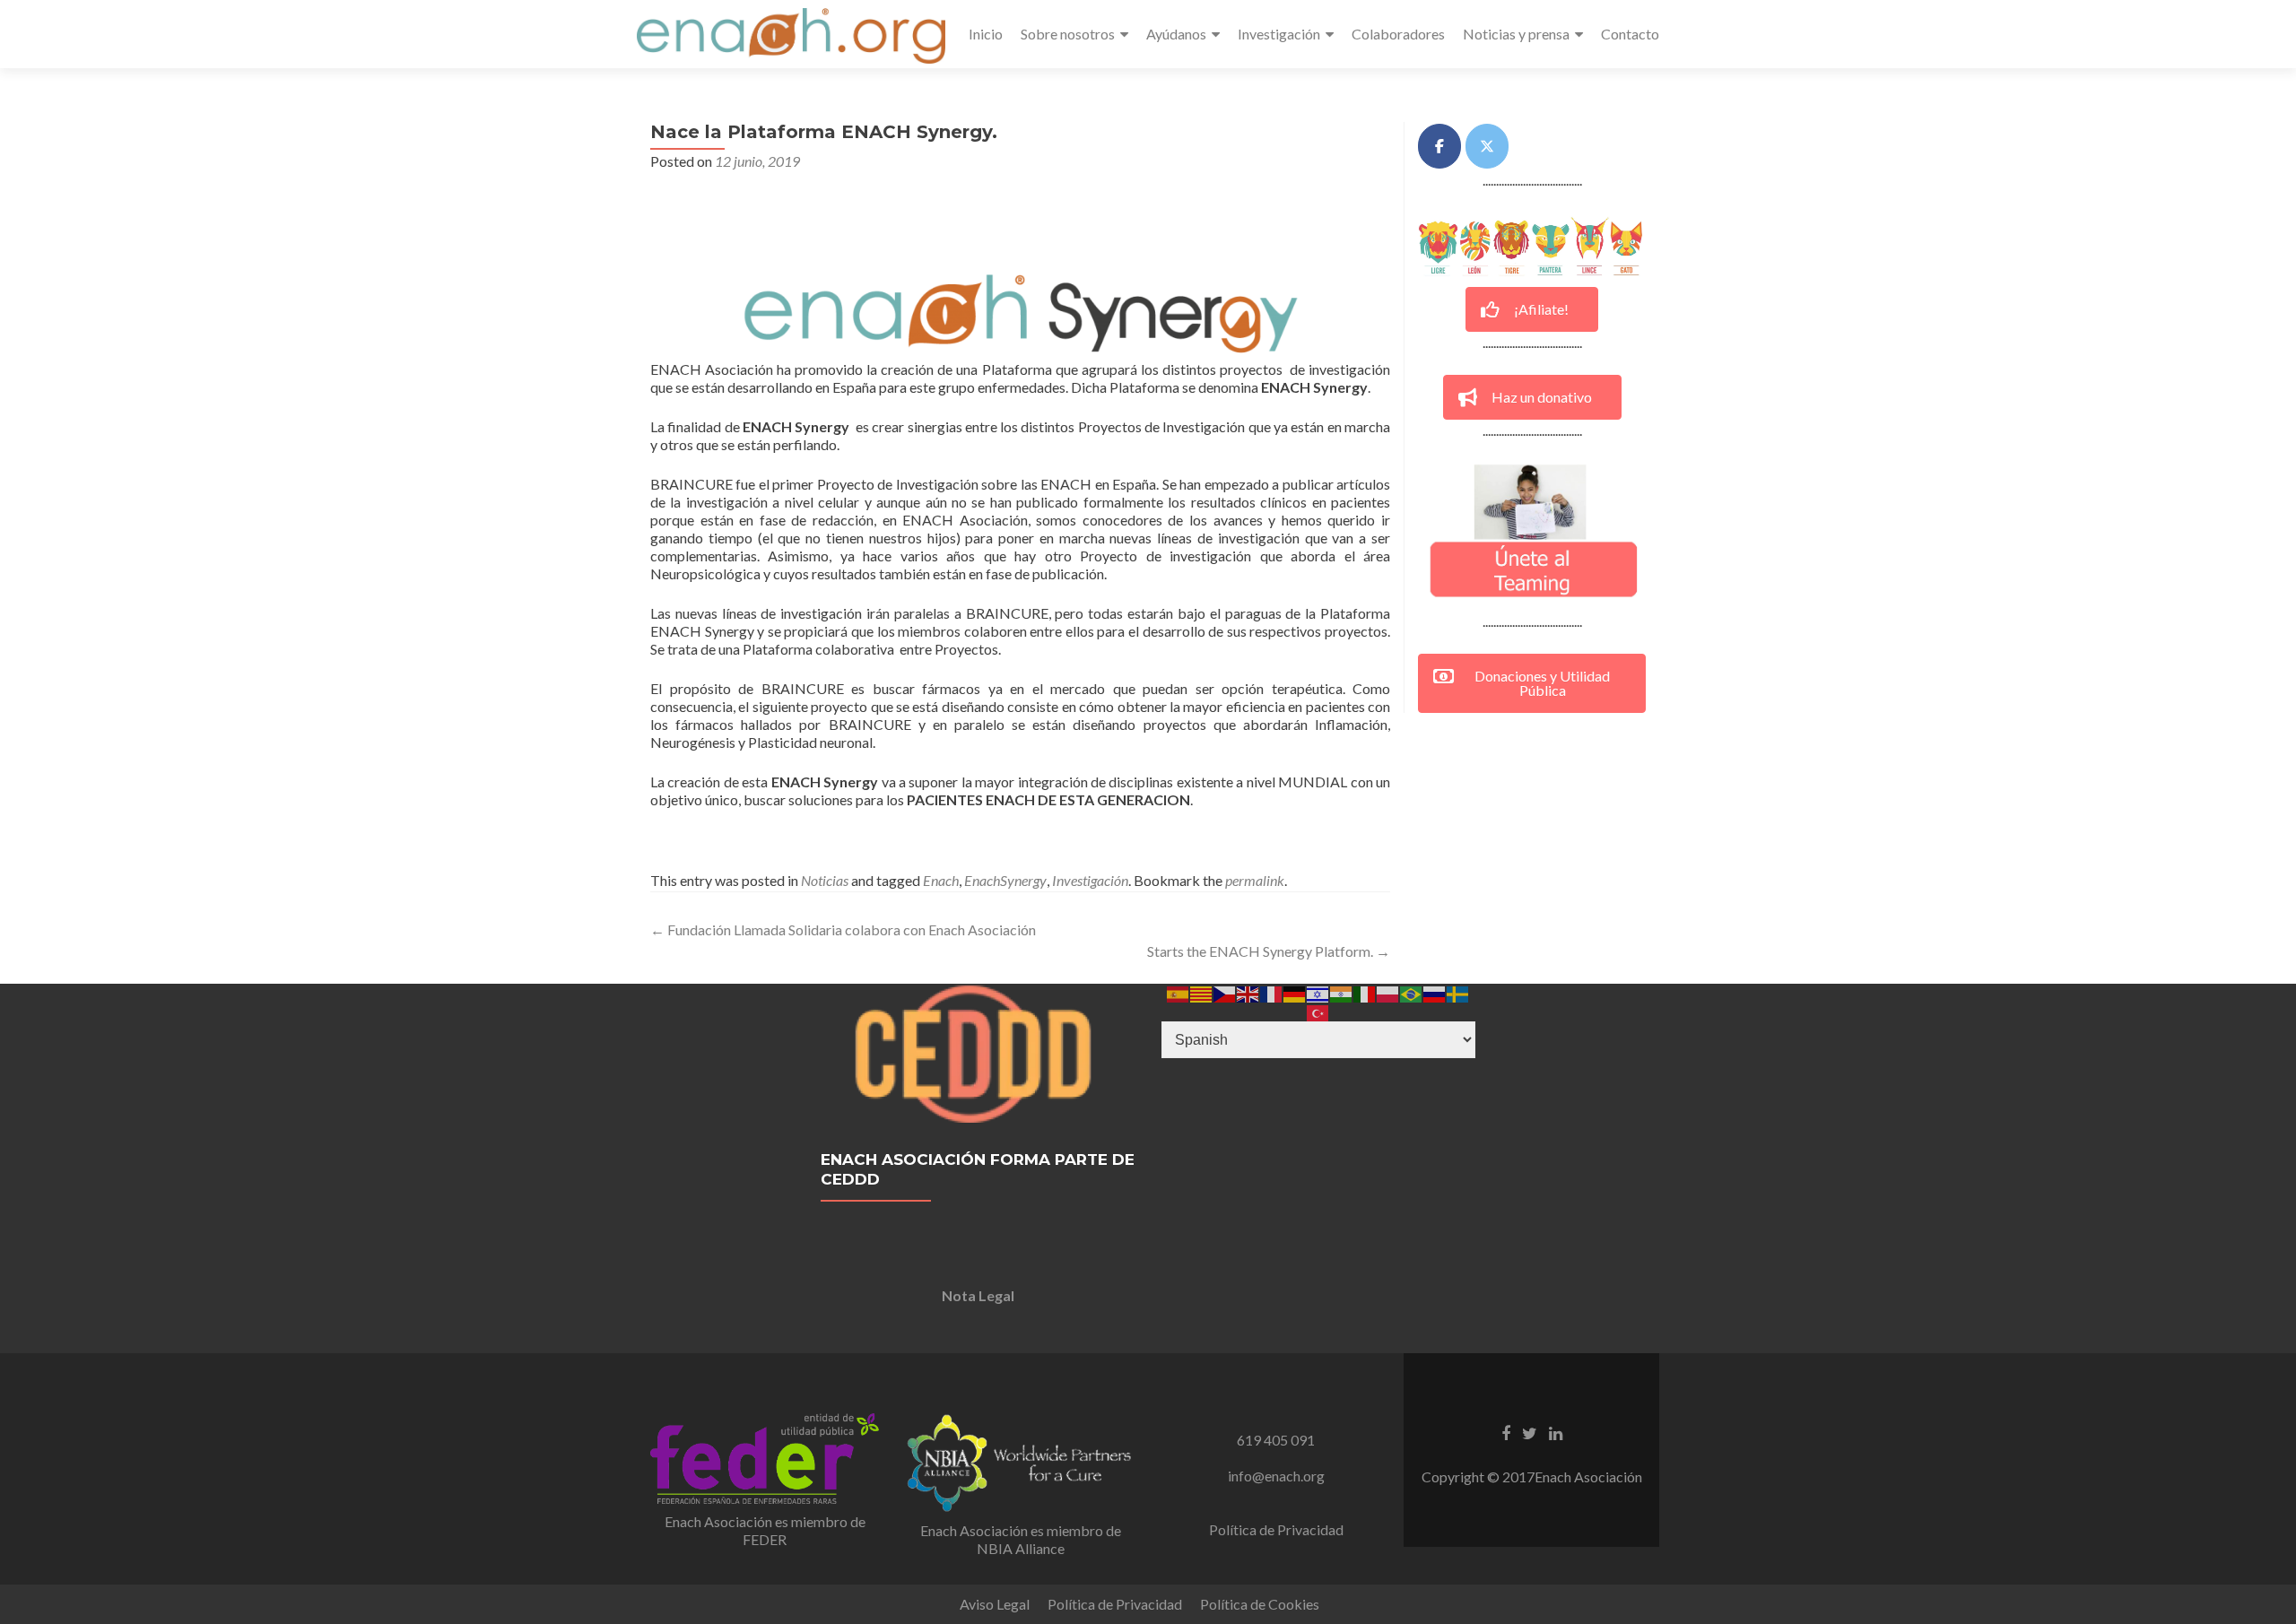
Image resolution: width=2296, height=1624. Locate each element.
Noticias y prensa (1516, 34)
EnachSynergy (1005, 880)
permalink (1255, 880)
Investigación (1279, 34)
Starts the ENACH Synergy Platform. (1269, 951)
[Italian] (1365, 992)
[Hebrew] (1318, 992)
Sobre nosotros (1068, 34)
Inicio (986, 34)
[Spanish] (1178, 992)
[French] (1272, 992)
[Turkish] (1318, 1011)
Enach (941, 880)
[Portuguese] (1412, 992)
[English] (1248, 992)
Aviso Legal (995, 1604)
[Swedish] (1458, 992)
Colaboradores (1398, 34)
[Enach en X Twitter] (1487, 146)
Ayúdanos (1176, 34)
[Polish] (1388, 992)
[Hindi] (1342, 992)
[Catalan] (1202, 992)
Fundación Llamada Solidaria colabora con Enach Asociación (843, 929)
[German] (1295, 992)
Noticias (825, 880)
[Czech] (1225, 992)
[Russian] (1435, 992)
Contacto (1630, 34)
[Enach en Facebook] (1439, 146)
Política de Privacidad (1276, 1529)
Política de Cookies (1260, 1604)
